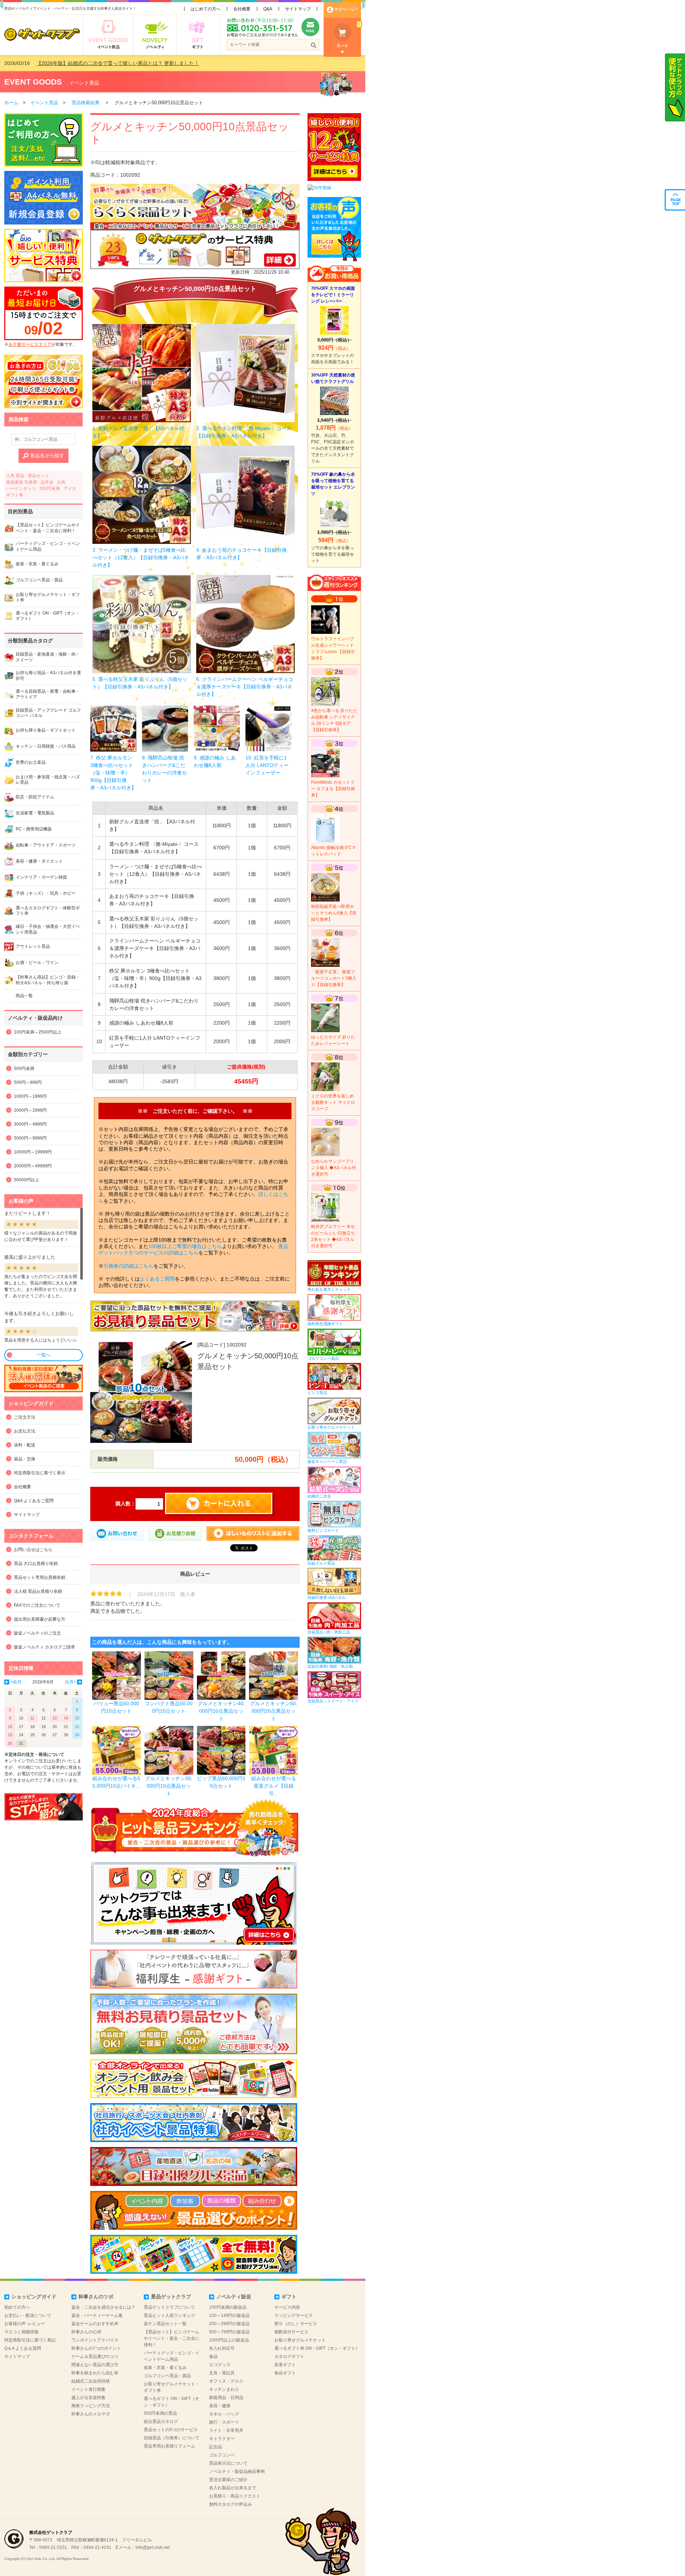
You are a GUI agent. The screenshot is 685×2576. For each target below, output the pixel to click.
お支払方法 (25, 1431)
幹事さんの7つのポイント (96, 2348)
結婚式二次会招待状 (91, 2381)
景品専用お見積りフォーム (169, 2446)
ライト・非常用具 (226, 2430)
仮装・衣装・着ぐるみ (165, 2368)
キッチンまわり (224, 2389)
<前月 (16, 1682)
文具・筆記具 (222, 2373)
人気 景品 (15, 476)
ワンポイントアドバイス (95, 2340)
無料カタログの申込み (230, 2504)
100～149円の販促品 (229, 2315)
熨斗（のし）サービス (296, 2324)
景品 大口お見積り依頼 (36, 1564)
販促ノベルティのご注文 (37, 1633)
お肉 (61, 482)
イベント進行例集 (88, 2389)
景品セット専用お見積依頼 (40, 1577)
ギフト (289, 2297)
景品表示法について (228, 2463)
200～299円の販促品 (229, 2324)
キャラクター (222, 2439)
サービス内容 (287, 2307)
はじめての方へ (205, 9)
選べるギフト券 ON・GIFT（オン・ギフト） (317, 2348)
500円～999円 (28, 1082)
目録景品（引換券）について (172, 2438)
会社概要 (242, 9)
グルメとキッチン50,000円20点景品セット (274, 1711)
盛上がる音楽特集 (88, 2398)
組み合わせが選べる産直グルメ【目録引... (274, 1786)
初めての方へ (17, 2307)
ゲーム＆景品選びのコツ (95, 2357)
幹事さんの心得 (86, 2332)
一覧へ (44, 1355)
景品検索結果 (86, 103)
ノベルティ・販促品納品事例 (237, 2471)
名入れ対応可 (222, 2348)
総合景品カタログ (161, 2421)
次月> (70, 1682)
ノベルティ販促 (234, 2297)
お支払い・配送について (28, 2315)
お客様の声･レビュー (25, 2324)
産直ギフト (285, 2365)
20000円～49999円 (33, 1166)
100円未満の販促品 (228, 2307)
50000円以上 (27, 1180)
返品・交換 (25, 1459)
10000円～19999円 (33, 1152)
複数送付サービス (291, 2332)
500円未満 (50, 489)
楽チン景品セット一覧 (165, 2324)
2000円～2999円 (30, 1110)
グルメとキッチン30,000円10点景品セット (169, 1786)
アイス (70, 489)
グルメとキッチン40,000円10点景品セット (221, 1711)
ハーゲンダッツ (21, 489)
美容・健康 (220, 2406)
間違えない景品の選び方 (95, 2365)
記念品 (215, 2447)
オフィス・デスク (226, 2381)
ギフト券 (15, 495)
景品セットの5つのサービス (171, 2430)
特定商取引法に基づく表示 (40, 1473)
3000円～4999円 (30, 1124)
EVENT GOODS (33, 82)
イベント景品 (84, 83)
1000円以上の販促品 (229, 2340)
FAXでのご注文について (37, 1605)
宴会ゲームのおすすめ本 (95, 2324)
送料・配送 (25, 1445)
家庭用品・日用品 (226, 2398)
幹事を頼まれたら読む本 (95, 2373)
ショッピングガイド (34, 2297)
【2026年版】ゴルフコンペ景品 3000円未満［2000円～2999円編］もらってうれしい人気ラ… (142, 63)
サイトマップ (298, 9)
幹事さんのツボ (96, 2297)
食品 (213, 2357)
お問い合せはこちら (33, 1550)
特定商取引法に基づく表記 (30, 2340)
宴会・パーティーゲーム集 (97, 2315)
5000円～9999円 (30, 1138)
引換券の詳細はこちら (128, 1266)
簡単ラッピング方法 (91, 2406)
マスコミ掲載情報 (21, 2332)
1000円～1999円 (30, 1096)
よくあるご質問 (157, 1279)
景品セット (39, 476)
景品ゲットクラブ (171, 2297)
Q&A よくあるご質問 (34, 1501)
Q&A (268, 9)
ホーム (11, 103)
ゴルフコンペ (222, 2455)
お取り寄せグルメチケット (300, 2340)
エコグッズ (220, 2365)
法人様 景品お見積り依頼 (38, 1591)
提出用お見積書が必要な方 (40, 1619)
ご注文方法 (25, 1417)
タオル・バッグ (224, 2414)
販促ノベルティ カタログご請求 (44, 1647)
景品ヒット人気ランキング (169, 2315)
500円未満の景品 (160, 2413)
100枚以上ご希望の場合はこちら (185, 1246)
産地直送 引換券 (22, 482)
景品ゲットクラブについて (169, 2307)
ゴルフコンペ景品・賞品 (167, 2376)
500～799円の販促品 (229, 2332)
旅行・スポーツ (224, 2422)
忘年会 (47, 482)
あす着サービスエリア (30, 344)
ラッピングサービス (294, 2315)
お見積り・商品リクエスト (235, 2496)
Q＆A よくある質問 (23, 2348)
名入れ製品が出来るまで (233, 2488)
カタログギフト (289, 2357)
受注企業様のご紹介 (228, 2480)
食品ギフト (285, 2373)
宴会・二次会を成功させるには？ (103, 2307)
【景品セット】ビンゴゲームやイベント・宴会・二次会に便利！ (172, 2338)
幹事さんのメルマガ (91, 2414)
